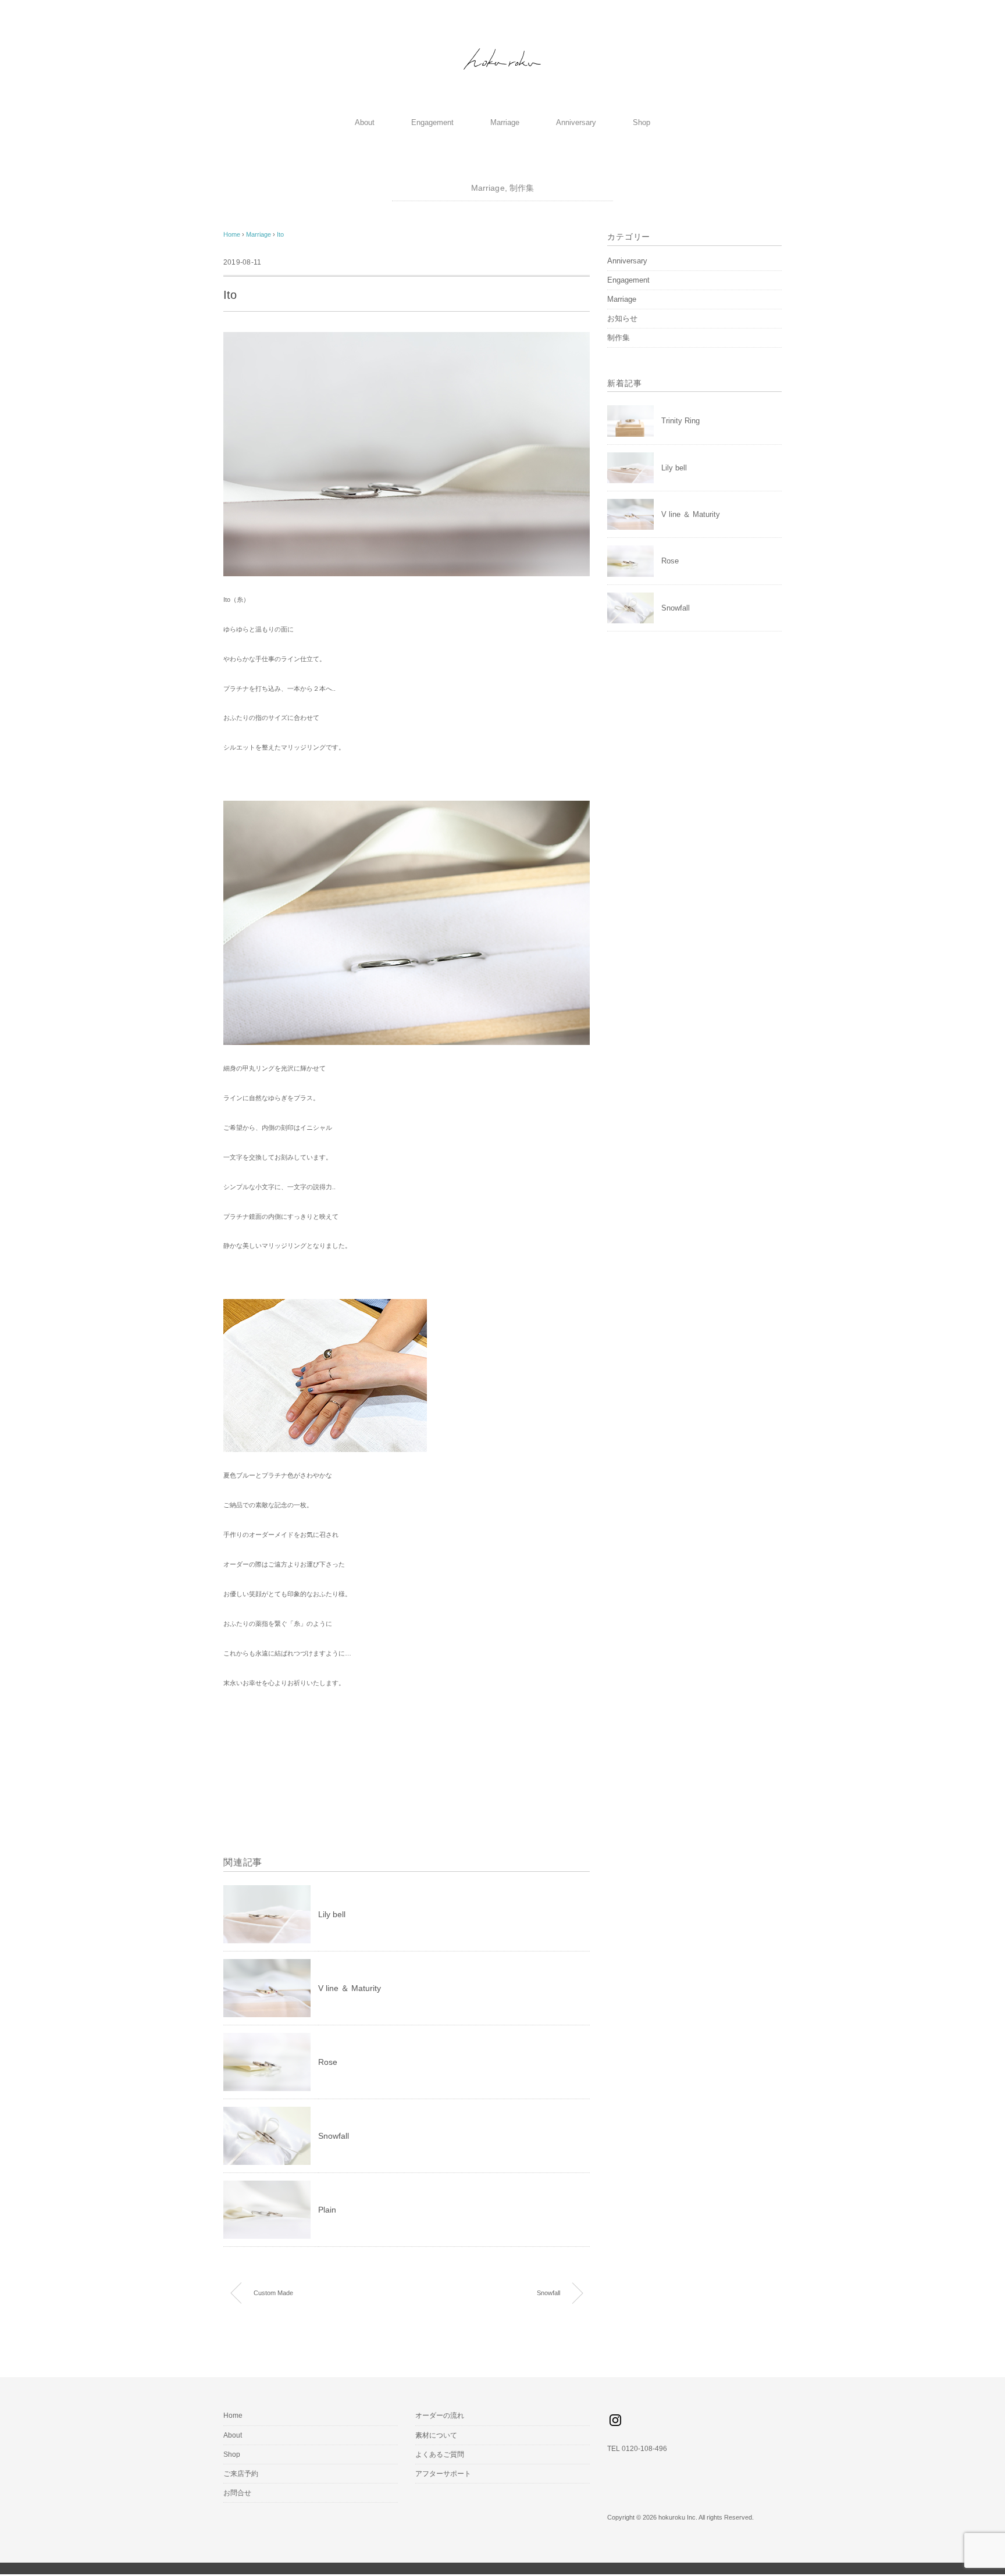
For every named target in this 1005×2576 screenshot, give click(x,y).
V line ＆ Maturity (350, 1988)
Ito (280, 234)
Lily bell (332, 1914)
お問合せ (237, 2493)
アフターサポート (443, 2474)
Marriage (505, 122)
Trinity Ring (680, 421)
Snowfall (334, 2136)
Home (233, 2416)
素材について (436, 2435)
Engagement (432, 122)
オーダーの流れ (440, 2416)
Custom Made (273, 2293)
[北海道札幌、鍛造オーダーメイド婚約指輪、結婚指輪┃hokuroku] (502, 47)
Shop (642, 122)
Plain (327, 2210)
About (365, 122)
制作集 (522, 188)
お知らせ (622, 318)
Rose (328, 2062)
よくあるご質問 (440, 2454)
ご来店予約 (241, 2474)
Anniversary (576, 122)
